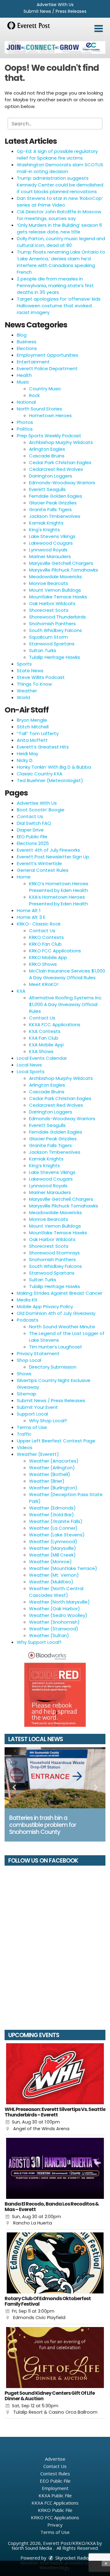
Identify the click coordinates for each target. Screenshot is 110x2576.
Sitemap (27, 1394)
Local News (29, 1065)
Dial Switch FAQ (34, 823)
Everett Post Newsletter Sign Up (53, 857)
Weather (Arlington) (52, 1468)
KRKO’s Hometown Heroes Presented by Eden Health (59, 887)
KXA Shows (41, 1051)
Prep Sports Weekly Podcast (49, 436)
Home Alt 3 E (31, 917)
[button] (99, 29)
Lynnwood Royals (48, 550)
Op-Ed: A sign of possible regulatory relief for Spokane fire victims (57, 155)
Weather (27, 691)
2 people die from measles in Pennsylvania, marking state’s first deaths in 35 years (55, 285)
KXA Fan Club (44, 1038)
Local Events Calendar (42, 1058)
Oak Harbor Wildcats (52, 603)
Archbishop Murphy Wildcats (61, 442)
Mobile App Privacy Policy (45, 1306)
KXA (21, 991)
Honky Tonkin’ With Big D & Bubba (54, 767)
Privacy (55, 2525)
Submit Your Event (37, 1407)
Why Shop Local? (48, 1421)
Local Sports (31, 1072)
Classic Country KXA (40, 774)
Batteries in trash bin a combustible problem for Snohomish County (43, 1825)
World (23, 697)
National (26, 402)
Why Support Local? (39, 1642)
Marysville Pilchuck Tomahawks (64, 570)
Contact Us (30, 816)
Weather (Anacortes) (54, 1461)
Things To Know (34, 684)
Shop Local (29, 1360)
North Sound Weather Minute (62, 1327)
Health (24, 375)
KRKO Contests (46, 937)
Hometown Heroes (50, 415)
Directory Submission (53, 1367)
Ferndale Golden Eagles (56, 496)
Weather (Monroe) (50, 1562)
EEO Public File (32, 837)
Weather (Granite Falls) (56, 1521)
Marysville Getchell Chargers (61, 563)
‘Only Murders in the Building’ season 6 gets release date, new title (59, 228)
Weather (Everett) (38, 1454)
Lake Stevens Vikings (52, 536)
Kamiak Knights (46, 523)
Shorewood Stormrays (54, 1253)
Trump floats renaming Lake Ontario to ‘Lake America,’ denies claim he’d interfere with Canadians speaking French (61, 262)
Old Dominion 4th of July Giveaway (56, 1313)
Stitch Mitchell (33, 727)
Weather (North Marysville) (59, 1602)
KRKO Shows (43, 964)
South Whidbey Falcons (55, 630)
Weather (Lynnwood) (53, 1541)
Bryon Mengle (32, 720)
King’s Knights (44, 1165)
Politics (25, 429)
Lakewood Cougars (51, 543)
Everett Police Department (47, 368)
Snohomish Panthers (52, 624)
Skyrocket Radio (71, 2558)
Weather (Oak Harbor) (55, 1609)
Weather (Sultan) (49, 1635)
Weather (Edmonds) (52, 1508)
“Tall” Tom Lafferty (38, 733)
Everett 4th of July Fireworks (48, 850)
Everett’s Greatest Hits (43, 747)
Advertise (55, 2459)
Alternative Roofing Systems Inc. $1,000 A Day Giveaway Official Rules (66, 1004)
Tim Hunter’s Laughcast (56, 1347)
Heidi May (28, 754)
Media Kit (27, 1300)
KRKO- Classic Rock (39, 924)
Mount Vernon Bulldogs (55, 590)
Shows (24, 1374)
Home (24, 877)
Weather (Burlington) (53, 1488)
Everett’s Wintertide (39, 863)
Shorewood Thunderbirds (57, 617)
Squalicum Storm (48, 637)
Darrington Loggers (51, 476)
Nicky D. (25, 760)
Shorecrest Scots (49, 610)
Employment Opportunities (48, 355)
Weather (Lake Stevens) (57, 1535)
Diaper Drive (30, 830)
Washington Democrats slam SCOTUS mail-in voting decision (60, 168)
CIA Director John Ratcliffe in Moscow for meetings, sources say (59, 215)
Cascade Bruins (47, 456)
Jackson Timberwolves (55, 516)
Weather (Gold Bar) (51, 1515)
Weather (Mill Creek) (52, 1555)
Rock (34, 395)
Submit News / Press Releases (55, 11)
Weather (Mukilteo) (51, 1582)
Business (27, 342)
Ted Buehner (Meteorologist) (50, 780)
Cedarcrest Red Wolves (56, 469)
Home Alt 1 (29, 910)
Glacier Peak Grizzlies (53, 503)
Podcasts (28, 1320)
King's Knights (44, 530)
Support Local (32, 1414)
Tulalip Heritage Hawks (55, 657)
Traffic (24, 1434)
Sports (24, 664)
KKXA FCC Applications (55, 1025)
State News (30, 671)
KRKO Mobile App (48, 957)
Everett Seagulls (47, 489)
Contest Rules (55, 2473)
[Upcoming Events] (55, 2074)
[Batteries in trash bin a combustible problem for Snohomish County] (55, 1778)
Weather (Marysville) (53, 1548)
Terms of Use (32, 1427)
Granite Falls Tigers (50, 509)
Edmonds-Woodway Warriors (62, 483)
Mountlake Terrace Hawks (58, 597)
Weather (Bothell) (50, 1474)
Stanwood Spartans (52, 644)
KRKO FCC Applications (55, 951)
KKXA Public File (55, 2495)
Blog (22, 335)
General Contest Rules (43, 870)
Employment (55, 2488)
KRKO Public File (55, 2510)
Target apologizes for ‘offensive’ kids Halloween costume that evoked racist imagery (59, 306)
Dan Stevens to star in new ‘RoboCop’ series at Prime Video (60, 202)
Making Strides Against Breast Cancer (60, 1293)
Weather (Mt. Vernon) (54, 1575)
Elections (27, 348)
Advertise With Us (55, 5)
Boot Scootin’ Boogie (41, 810)
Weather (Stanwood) (54, 1629)
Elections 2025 (33, 843)
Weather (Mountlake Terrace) (63, 1568)
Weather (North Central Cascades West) (56, 1592)
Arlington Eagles (47, 449)
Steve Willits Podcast (41, 677)
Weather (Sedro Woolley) (58, 1615)
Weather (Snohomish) (54, 1622)
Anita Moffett (32, 740)
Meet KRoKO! (44, 984)
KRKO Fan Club (45, 944)
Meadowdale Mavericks (55, 577)
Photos (25, 422)
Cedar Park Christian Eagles (60, 462)
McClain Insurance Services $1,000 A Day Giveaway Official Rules (67, 974)
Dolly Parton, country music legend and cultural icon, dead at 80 (61, 242)
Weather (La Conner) (53, 1528)
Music (23, 382)
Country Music (45, 389)
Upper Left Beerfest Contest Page (56, 1441)
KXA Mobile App (46, 1045)
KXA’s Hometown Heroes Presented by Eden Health (59, 900)
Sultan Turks (43, 650)
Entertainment (33, 362)
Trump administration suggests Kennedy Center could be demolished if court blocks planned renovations (60, 185)
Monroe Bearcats (49, 583)
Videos (25, 1447)
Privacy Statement (38, 1353)
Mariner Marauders (50, 556)
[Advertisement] (55, 47)
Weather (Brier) (47, 1481)
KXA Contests (45, 1031)
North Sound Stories (39, 409)
